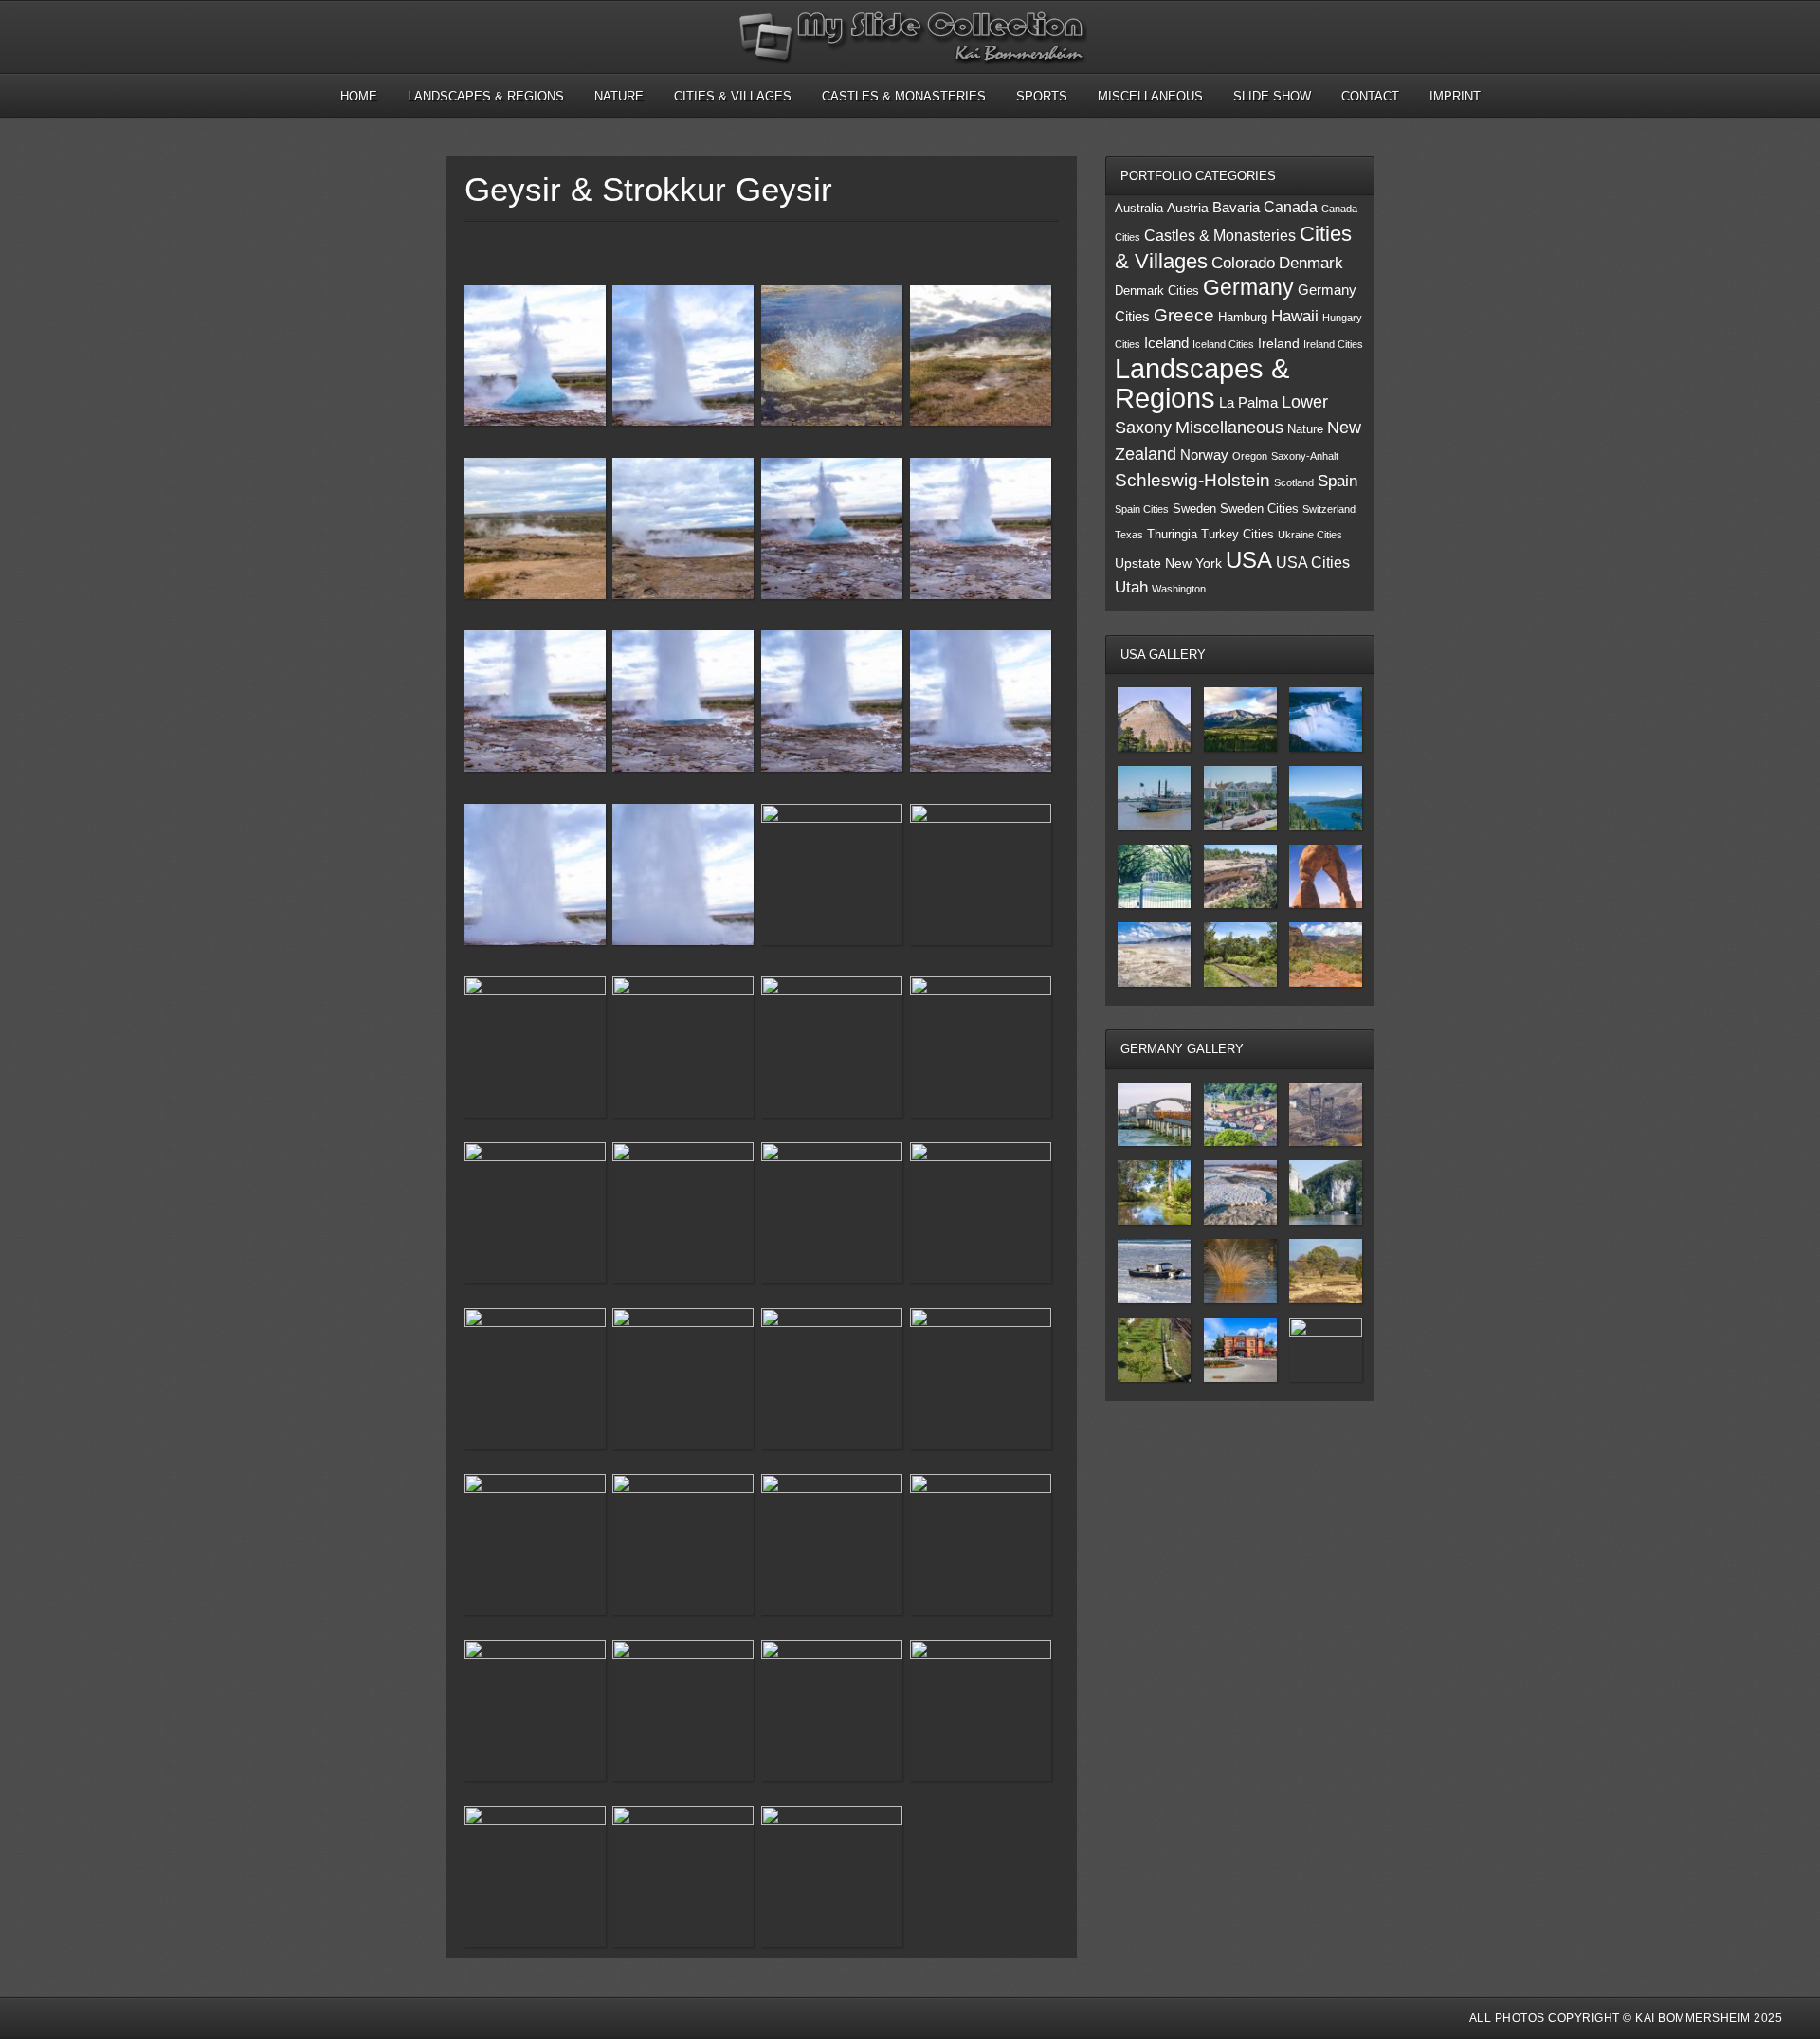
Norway (1204, 455)
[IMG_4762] (683, 1711)
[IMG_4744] (981, 1379)
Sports (1042, 96)
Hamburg (1243, 318)
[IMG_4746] (683, 1545)
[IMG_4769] (535, 1876)
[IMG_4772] (535, 532)
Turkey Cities (1238, 535)
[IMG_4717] (832, 704)
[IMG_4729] (535, 1213)
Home (359, 96)
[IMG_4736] (535, 1379)
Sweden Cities (1259, 509)
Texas (1129, 535)
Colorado (1243, 263)
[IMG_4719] (981, 704)
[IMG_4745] (535, 1545)
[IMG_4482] (832, 359)
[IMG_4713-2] (535, 359)
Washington (1179, 589)
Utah (1131, 587)
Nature (619, 96)
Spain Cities (1142, 509)
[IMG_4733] (981, 1213)
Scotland (1294, 482)
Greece (1184, 315)
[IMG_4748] (832, 1545)
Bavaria (1236, 208)
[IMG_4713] (832, 532)
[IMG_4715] (535, 704)
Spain (1338, 481)
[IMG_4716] (683, 704)
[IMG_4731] (683, 1213)
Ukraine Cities (1310, 535)
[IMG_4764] (683, 532)
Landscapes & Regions (486, 96)
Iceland (1166, 343)
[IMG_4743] (832, 1379)
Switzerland (1329, 509)
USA (1249, 560)
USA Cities (1313, 562)
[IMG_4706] (832, 1047)
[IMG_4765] (832, 1711)
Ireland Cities (1333, 344)
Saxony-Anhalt (1305, 456)
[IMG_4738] (683, 1379)
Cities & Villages (733, 96)
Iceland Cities (1223, 344)
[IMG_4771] (683, 1876)
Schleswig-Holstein (1192, 480)
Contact (1370, 96)
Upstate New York (1168, 564)
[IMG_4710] (535, 1047)
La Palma (1248, 403)
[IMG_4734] (683, 359)
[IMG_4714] (981, 532)
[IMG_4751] (981, 1545)
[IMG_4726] (981, 1047)
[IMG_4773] (832, 1876)
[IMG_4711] (683, 1047)
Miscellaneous (1150, 96)
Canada (1291, 207)
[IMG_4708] (832, 874)
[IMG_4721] (535, 878)
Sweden (1194, 509)
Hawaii (1295, 316)
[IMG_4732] (832, 1213)
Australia (1139, 209)
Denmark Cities (1157, 291)
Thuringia (1172, 535)
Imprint (1455, 96)
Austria (1188, 208)
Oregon (1250, 456)
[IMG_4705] (981, 359)
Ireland (1279, 344)
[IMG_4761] (535, 1711)
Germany (1248, 287)
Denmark (1311, 263)
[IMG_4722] (683, 878)
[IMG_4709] (981, 874)
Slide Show (1272, 96)
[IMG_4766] (981, 1711)
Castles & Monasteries (904, 96)
